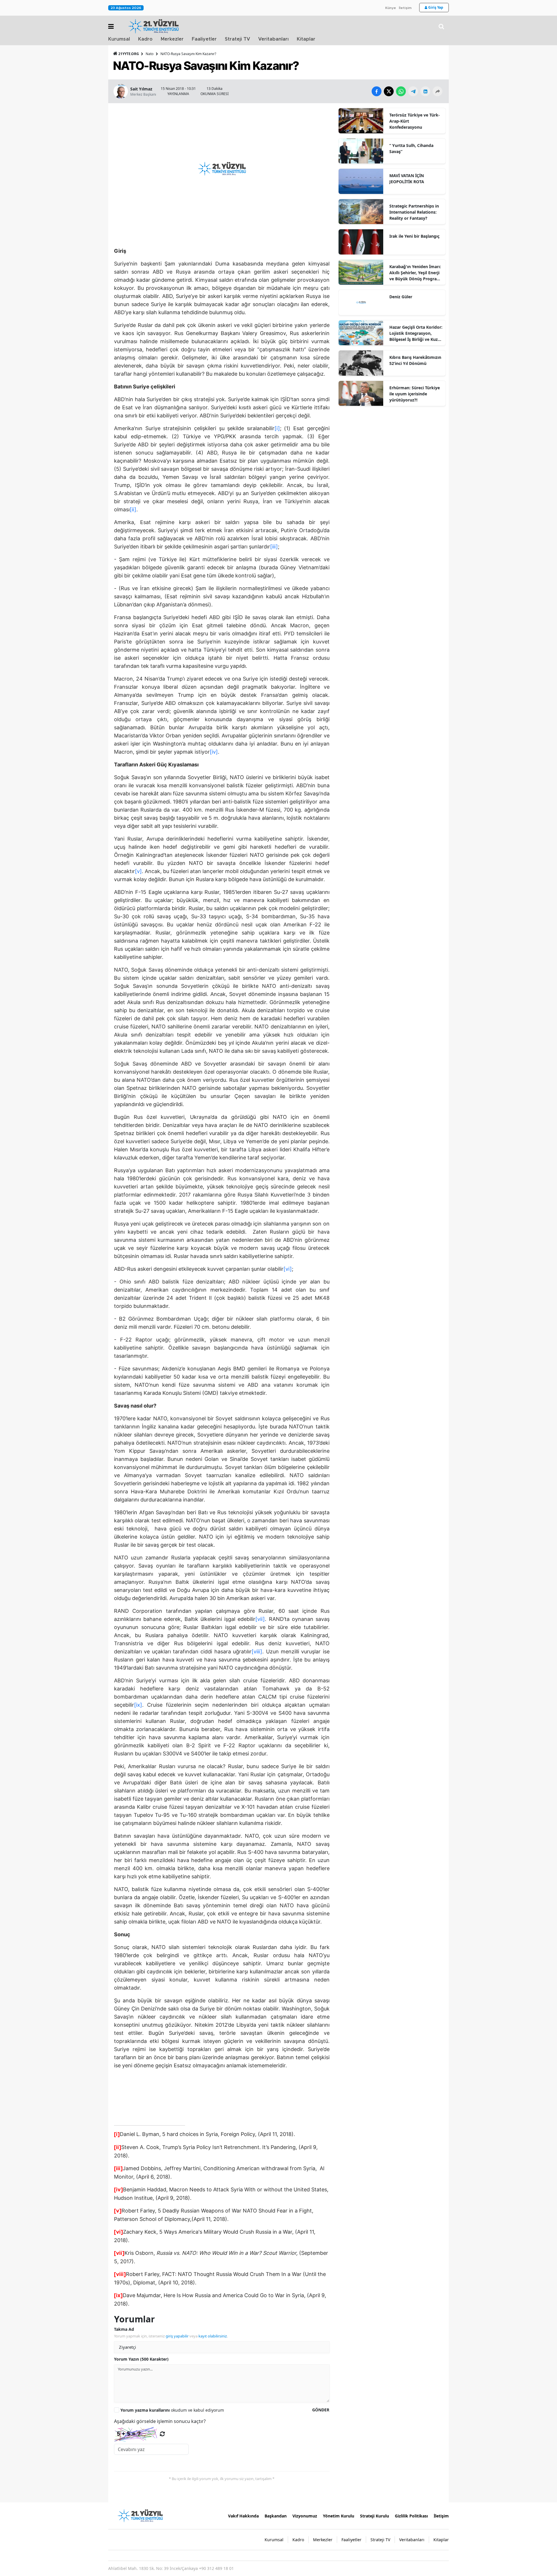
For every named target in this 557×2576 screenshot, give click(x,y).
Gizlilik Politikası (411, 2516)
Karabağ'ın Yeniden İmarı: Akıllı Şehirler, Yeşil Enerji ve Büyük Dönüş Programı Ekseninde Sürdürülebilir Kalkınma (416, 273)
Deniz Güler (401, 297)
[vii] (260, 1619)
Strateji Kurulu (375, 2516)
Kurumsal (119, 39)
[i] (277, 428)
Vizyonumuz (305, 2516)
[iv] (214, 752)
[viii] (257, 1651)
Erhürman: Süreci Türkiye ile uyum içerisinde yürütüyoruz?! (415, 394)
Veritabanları (273, 39)
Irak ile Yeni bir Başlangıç (414, 236)
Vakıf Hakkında (243, 2516)
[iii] (274, 547)
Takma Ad (124, 2329)
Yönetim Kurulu (339, 2516)
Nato (150, 54)
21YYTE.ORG (129, 54)
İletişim (405, 8)
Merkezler (172, 39)
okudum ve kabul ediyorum (172, 2410)
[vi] (288, 1269)
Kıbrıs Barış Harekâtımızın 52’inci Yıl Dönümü (415, 360)
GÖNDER (321, 2410)
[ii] (133, 509)
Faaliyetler (204, 39)
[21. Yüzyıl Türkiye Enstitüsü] (140, 2515)
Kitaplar (306, 39)
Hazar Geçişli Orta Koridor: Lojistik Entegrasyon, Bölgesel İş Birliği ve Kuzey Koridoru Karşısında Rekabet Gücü (416, 333)
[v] (138, 871)
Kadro (145, 39)
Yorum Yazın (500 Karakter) (141, 2359)
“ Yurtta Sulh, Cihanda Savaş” (411, 148)
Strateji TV (237, 39)
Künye (391, 8)
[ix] (138, 1705)
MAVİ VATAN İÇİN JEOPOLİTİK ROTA (407, 179)
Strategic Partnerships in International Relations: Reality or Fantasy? (414, 212)
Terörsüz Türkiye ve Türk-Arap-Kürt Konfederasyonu (415, 121)
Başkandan (276, 2516)
